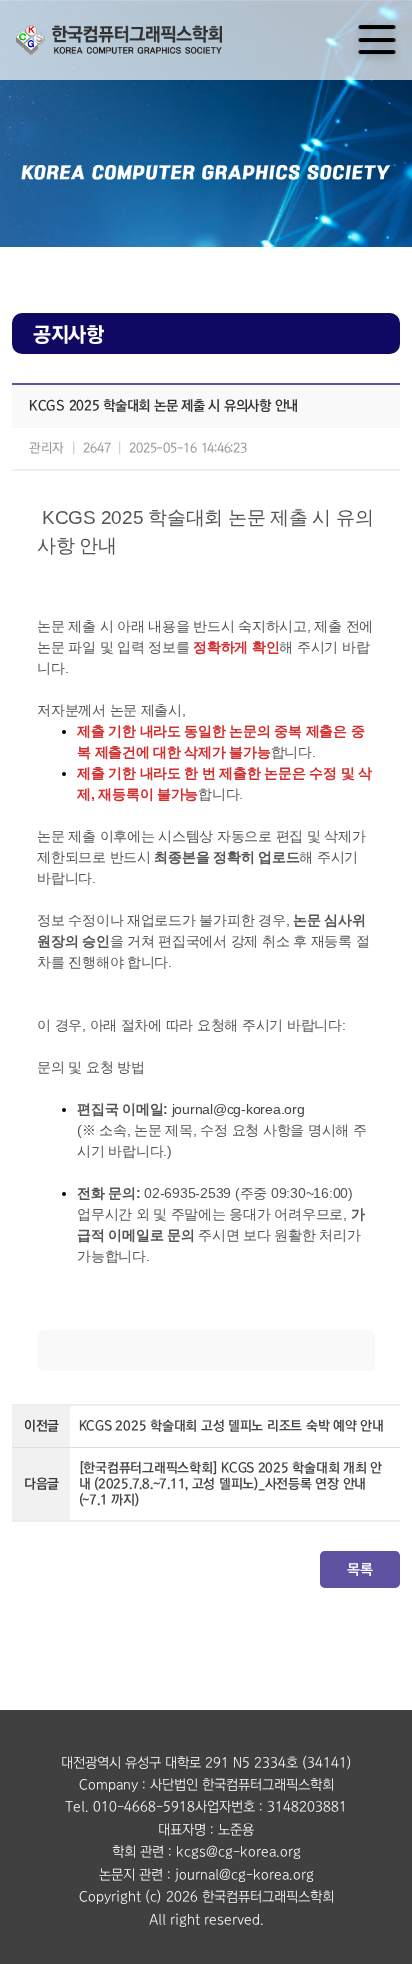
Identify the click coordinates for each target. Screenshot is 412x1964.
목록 (359, 1569)
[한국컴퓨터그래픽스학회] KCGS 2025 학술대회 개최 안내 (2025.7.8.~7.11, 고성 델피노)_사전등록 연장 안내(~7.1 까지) (230, 1483)
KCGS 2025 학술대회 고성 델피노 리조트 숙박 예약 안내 (231, 1425)
